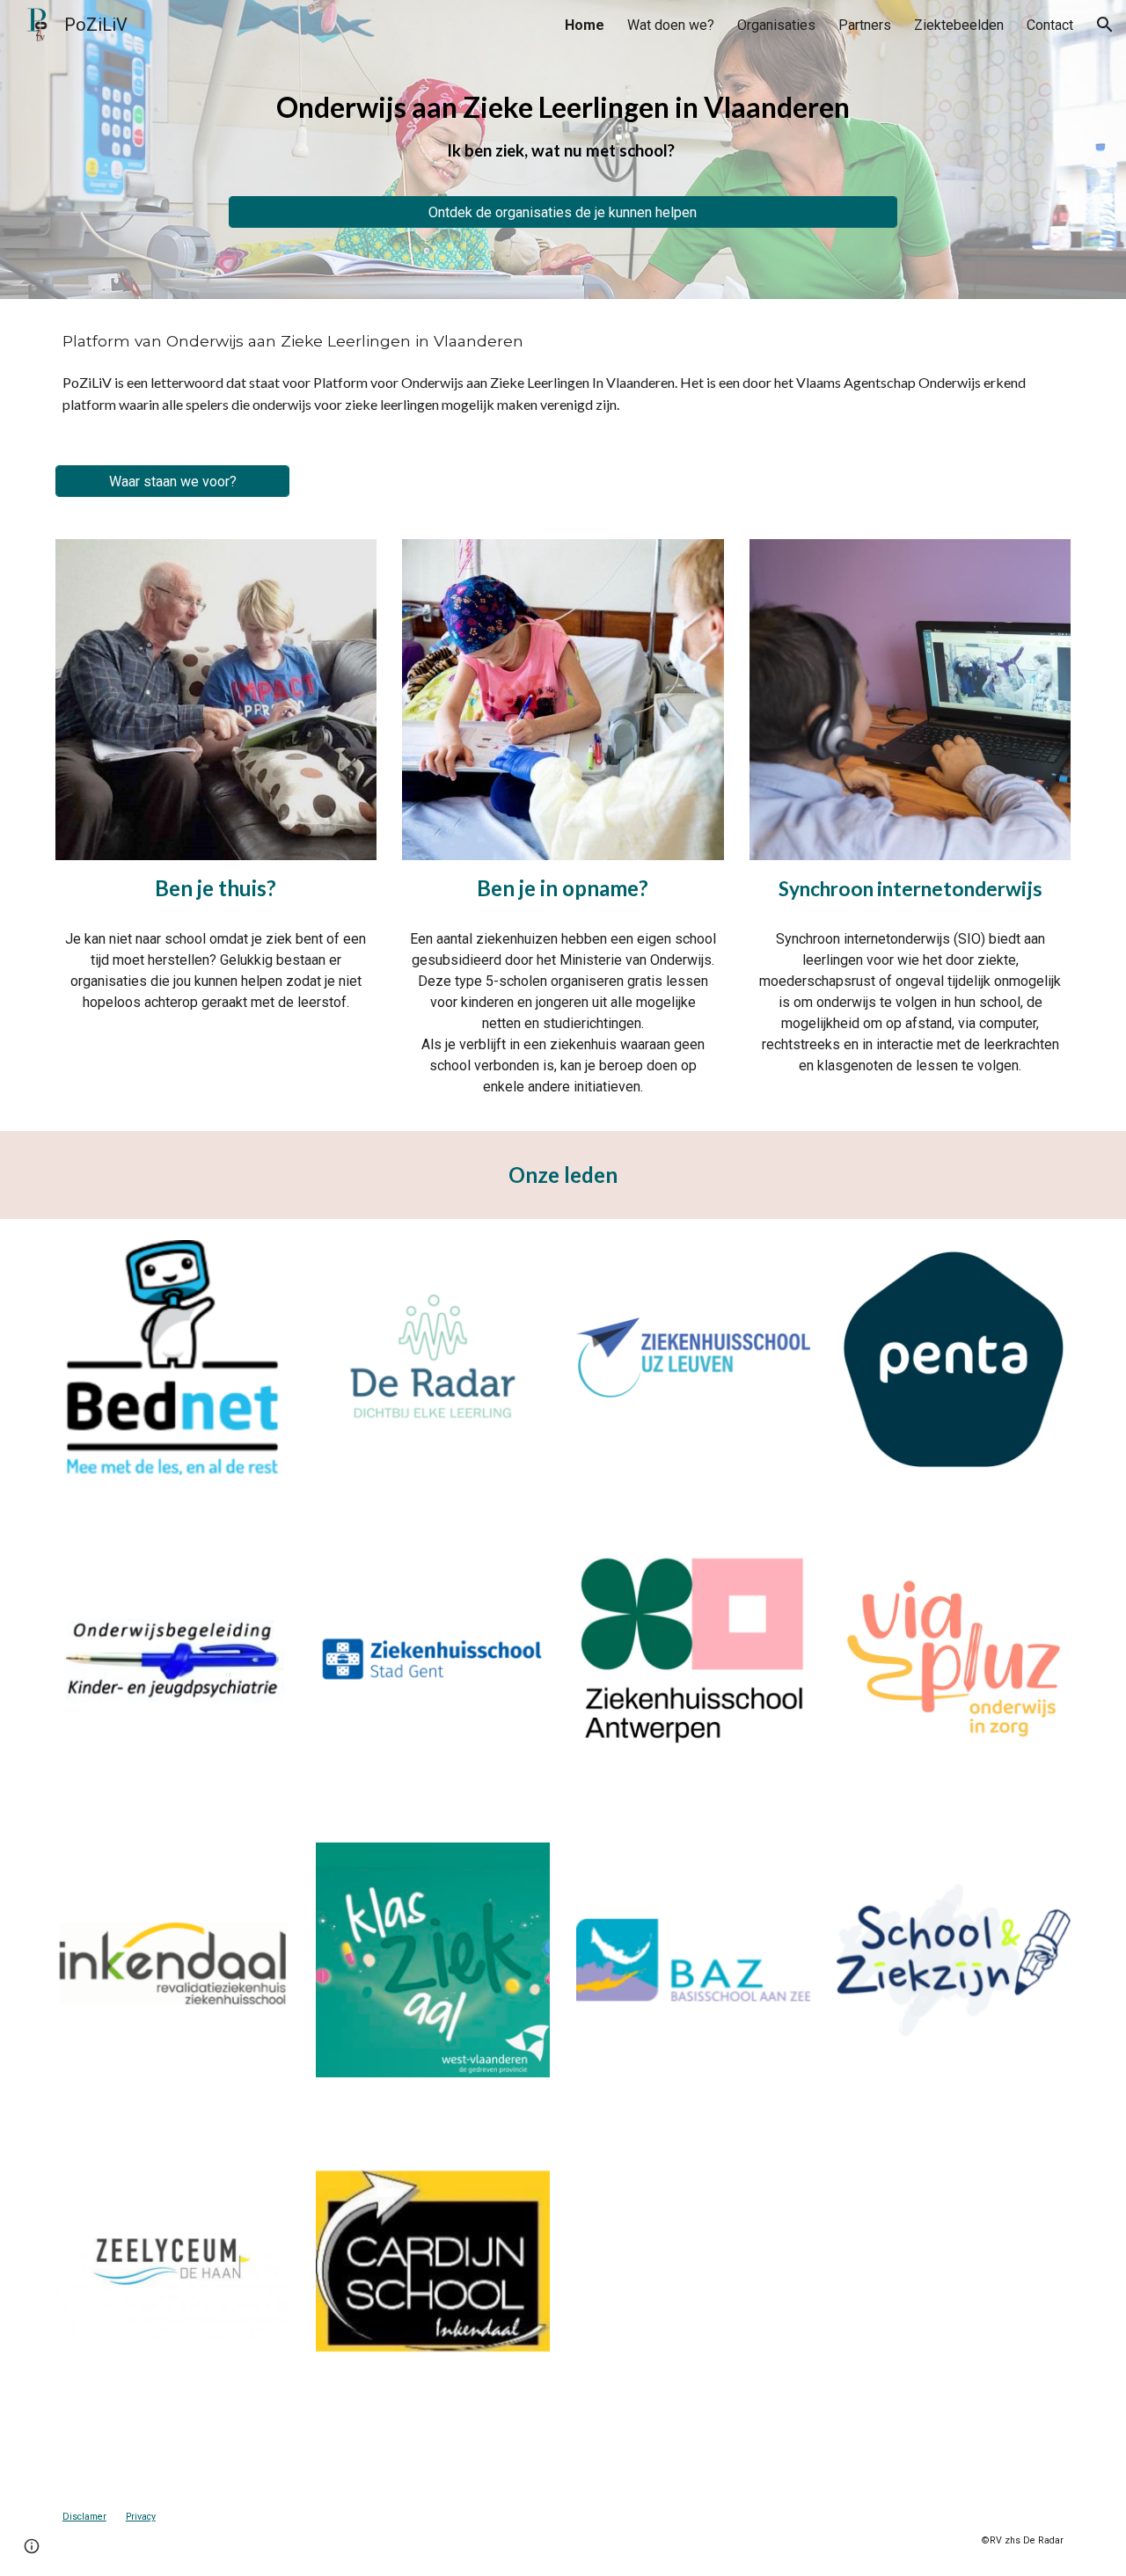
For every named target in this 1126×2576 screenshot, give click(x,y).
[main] (563, 134)
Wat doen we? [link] (671, 25)
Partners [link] (865, 25)
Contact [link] (1050, 25)
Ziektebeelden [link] (959, 25)
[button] (1105, 25)
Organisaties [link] (776, 25)
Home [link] (585, 25)
